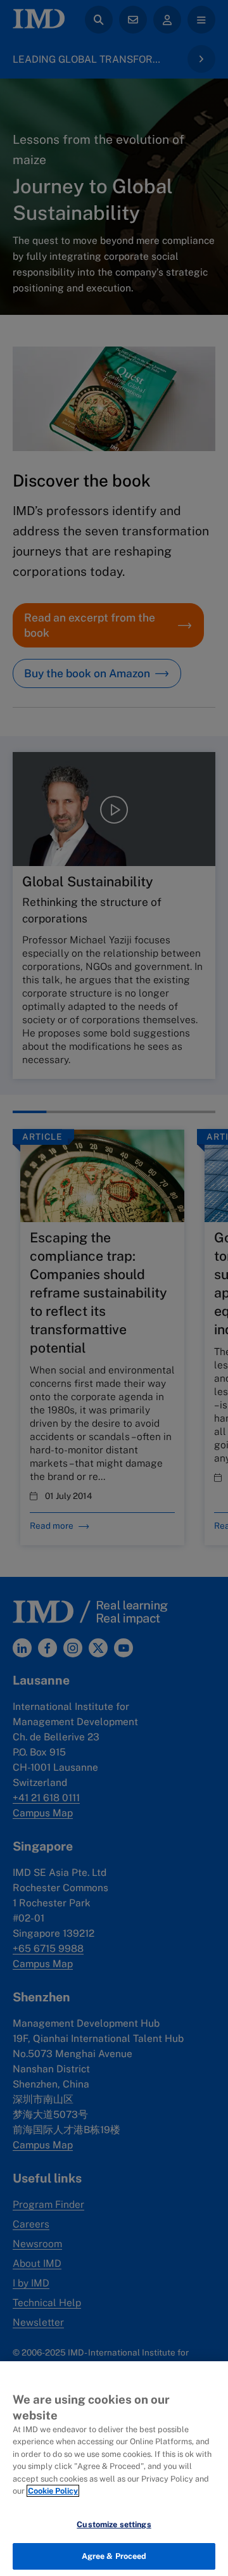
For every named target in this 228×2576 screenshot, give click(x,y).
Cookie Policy (53, 2491)
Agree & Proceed (114, 2556)
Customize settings (114, 2524)
